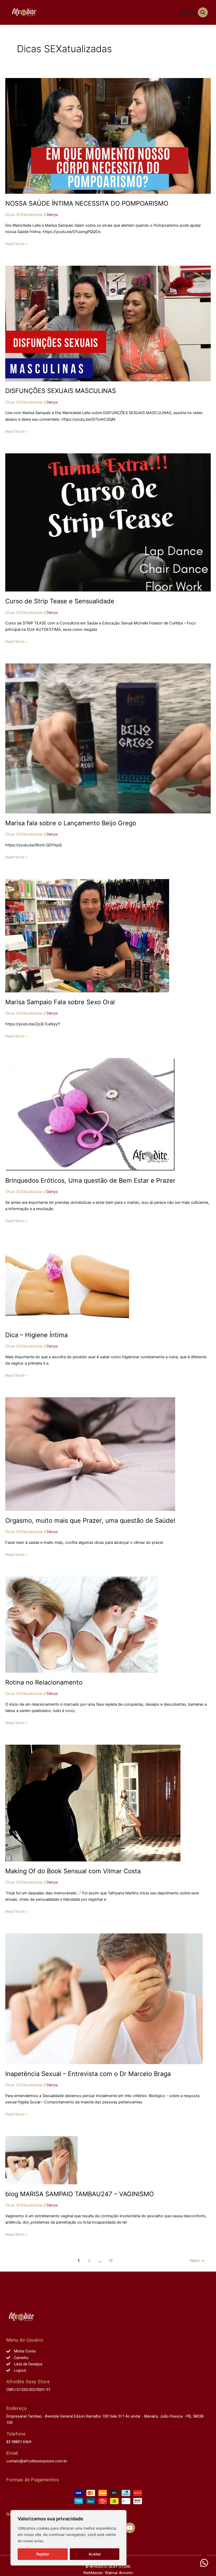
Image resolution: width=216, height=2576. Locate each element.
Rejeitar (43, 2554)
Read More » (16, 243)
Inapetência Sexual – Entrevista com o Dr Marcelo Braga (88, 2074)
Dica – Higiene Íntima (36, 1335)
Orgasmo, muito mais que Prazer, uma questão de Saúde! (90, 1520)
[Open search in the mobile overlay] (203, 12)
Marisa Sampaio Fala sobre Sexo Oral (60, 1002)
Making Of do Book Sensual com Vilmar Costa (73, 1871)
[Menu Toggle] (182, 12)
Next (197, 2261)
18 (111, 2261)
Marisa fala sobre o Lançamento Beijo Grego (71, 823)
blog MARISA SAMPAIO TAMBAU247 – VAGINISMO (80, 2194)
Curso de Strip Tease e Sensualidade (60, 601)
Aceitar (95, 2554)
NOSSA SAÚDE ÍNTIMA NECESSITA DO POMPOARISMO (87, 203)
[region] (68, 2538)
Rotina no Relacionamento (44, 1682)
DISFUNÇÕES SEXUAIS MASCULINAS (61, 391)
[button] (204, 2563)
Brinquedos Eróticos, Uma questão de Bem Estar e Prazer (90, 1180)
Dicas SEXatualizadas (24, 215)
